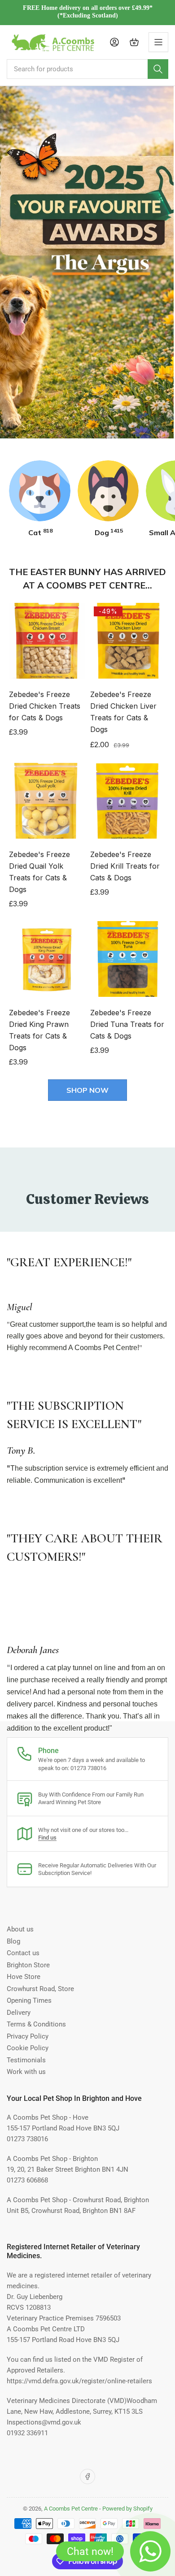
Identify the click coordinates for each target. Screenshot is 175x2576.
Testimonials (26, 2060)
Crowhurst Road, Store (40, 1989)
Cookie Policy (28, 2048)
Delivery (19, 2013)
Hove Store (24, 1977)
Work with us (26, 2072)
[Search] (158, 69)
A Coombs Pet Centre (71, 2509)
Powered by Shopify (127, 2509)
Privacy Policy (28, 2036)
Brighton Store (28, 1965)
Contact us (23, 1953)
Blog (13, 1941)
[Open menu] (158, 42)
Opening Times (29, 2000)
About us (20, 1929)
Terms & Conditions (36, 2024)
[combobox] (87, 69)
